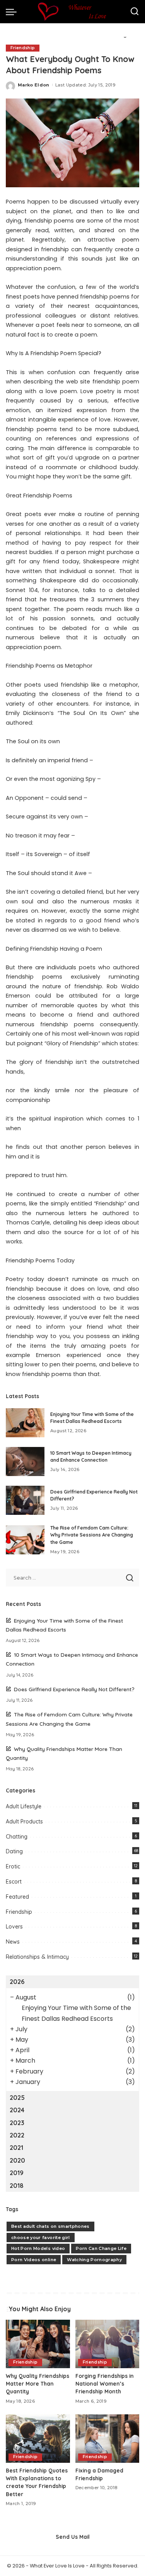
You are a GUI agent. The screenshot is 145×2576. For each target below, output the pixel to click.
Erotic (13, 1866)
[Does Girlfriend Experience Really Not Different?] (25, 1500)
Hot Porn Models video (38, 2248)
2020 (17, 2160)
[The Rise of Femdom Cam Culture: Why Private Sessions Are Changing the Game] (25, 1540)
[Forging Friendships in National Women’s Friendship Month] (107, 2344)
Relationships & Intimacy (37, 1957)
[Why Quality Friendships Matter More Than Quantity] (38, 2344)
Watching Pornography (94, 2260)
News (13, 1942)
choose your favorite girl (41, 2238)
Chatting (17, 1837)
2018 (17, 2186)
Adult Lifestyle (24, 1806)
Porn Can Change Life (101, 2248)
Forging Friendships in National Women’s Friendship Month (105, 2384)
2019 (17, 2173)
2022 (17, 2135)
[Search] (135, 12)
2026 (17, 1982)
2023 (17, 2123)
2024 (17, 2110)
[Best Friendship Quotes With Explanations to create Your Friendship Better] (38, 2438)
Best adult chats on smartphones (50, 2226)
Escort (14, 1882)
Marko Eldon (34, 85)
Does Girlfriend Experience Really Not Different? (74, 1689)
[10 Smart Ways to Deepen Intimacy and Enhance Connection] (25, 1462)
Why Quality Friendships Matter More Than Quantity (38, 2384)
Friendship (23, 48)
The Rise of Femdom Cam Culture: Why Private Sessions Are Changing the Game (92, 1535)
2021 (16, 2148)
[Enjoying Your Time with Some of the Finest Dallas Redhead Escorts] (25, 1423)
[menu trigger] (13, 12)
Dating (14, 1851)
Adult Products (24, 1822)
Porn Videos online (34, 2260)
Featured (17, 1897)
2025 (17, 2098)
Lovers (14, 1927)
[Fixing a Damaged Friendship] (107, 2438)
